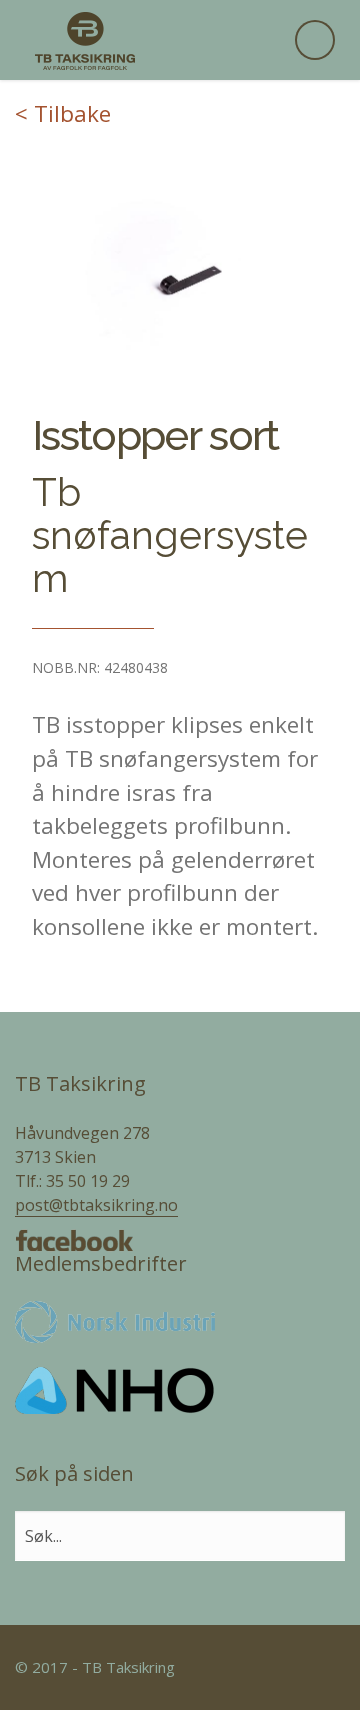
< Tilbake (63, 113)
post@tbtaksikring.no (96, 1205)
